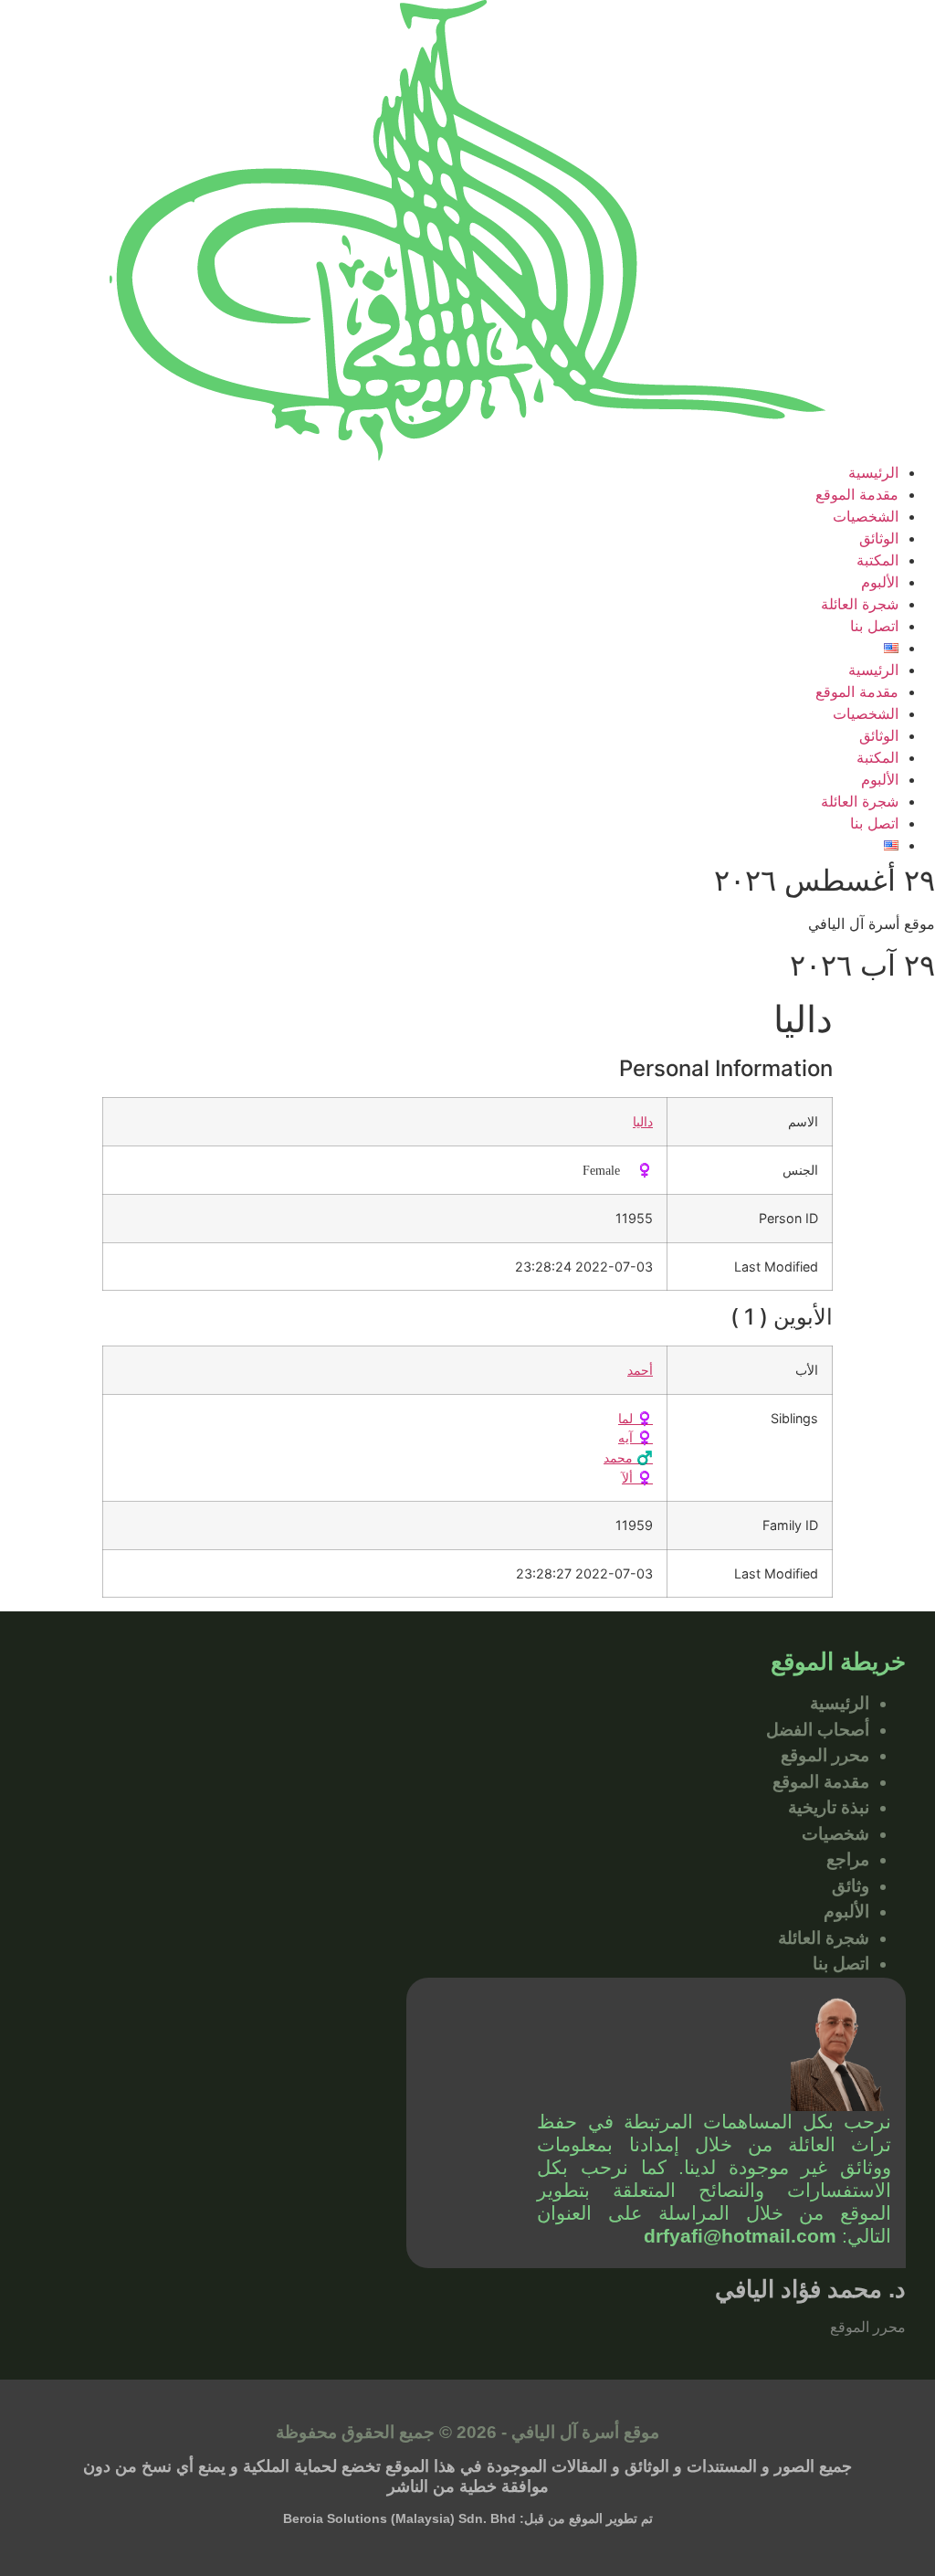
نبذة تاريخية (829, 1807)
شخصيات (835, 1834)
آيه (636, 1437)
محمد (628, 1457)
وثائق (851, 1886)
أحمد (640, 1370)
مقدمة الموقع (857, 494)
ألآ (637, 1478)
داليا (643, 1121)
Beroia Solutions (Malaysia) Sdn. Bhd (399, 2518)
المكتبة (877, 560)
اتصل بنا (874, 626)
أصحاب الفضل (818, 1730)
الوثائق (879, 538)
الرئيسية (873, 472)
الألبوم (880, 582)
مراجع (848, 1859)
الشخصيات (866, 516)
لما (636, 1418)
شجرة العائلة (860, 604)
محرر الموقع (825, 1755)
